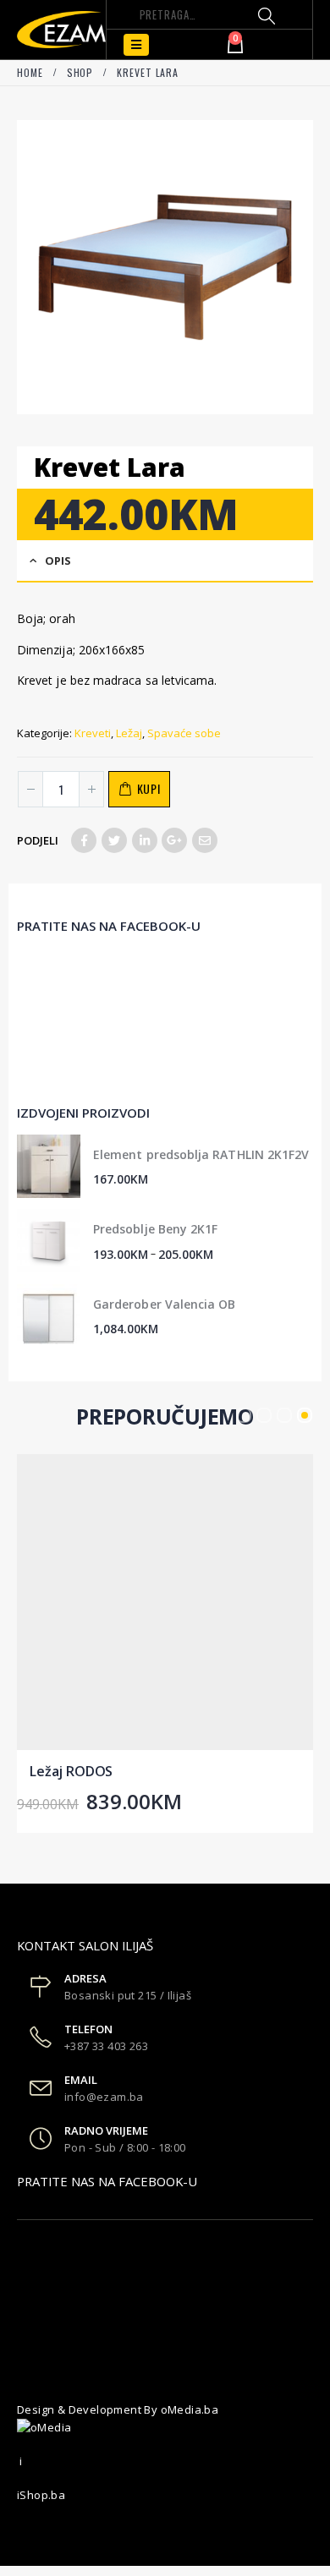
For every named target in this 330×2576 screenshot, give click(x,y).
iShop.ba (41, 2495)
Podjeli (38, 840)
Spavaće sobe (184, 733)
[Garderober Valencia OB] (49, 1316)
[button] (244, 1415)
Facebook (84, 840)
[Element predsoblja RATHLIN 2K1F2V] (49, 1166)
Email (205, 840)
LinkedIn (145, 840)
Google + (174, 840)
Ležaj (129, 733)
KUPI (149, 788)
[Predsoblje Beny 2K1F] (49, 1241)
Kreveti (93, 733)
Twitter (114, 840)
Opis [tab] (58, 561)
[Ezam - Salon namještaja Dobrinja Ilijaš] (61, 30)
